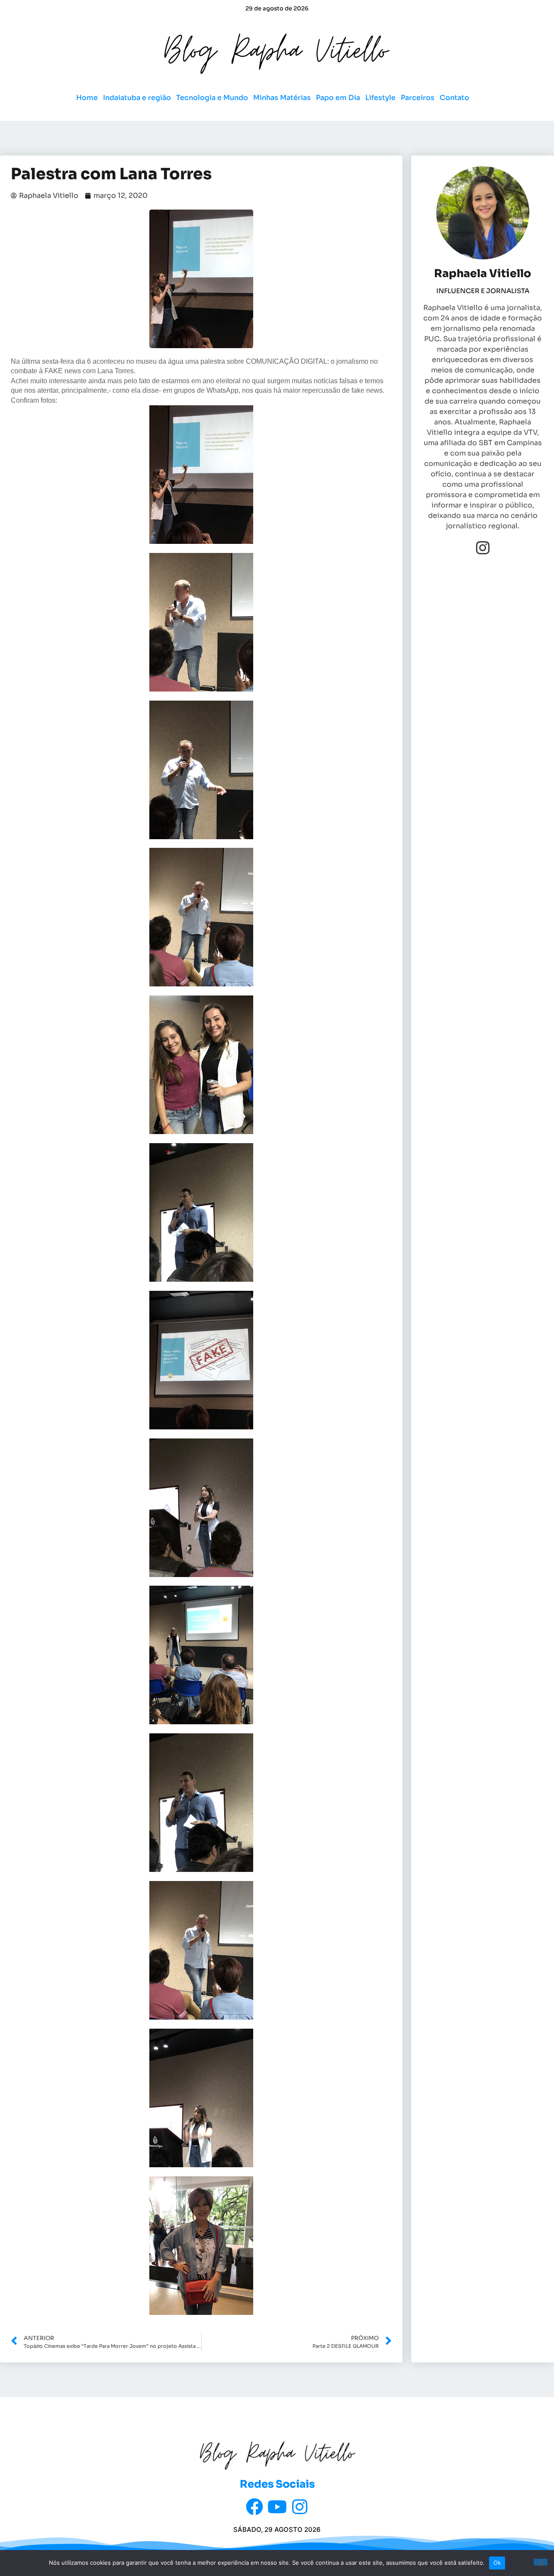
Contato (454, 98)
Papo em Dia (338, 98)
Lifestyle (380, 98)
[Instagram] (483, 548)
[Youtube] (277, 2507)
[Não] (541, 2562)
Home (87, 98)
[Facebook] (254, 2507)
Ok (497, 2563)
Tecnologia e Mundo (212, 98)
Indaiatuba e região (137, 98)
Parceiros (418, 98)
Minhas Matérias (282, 98)
